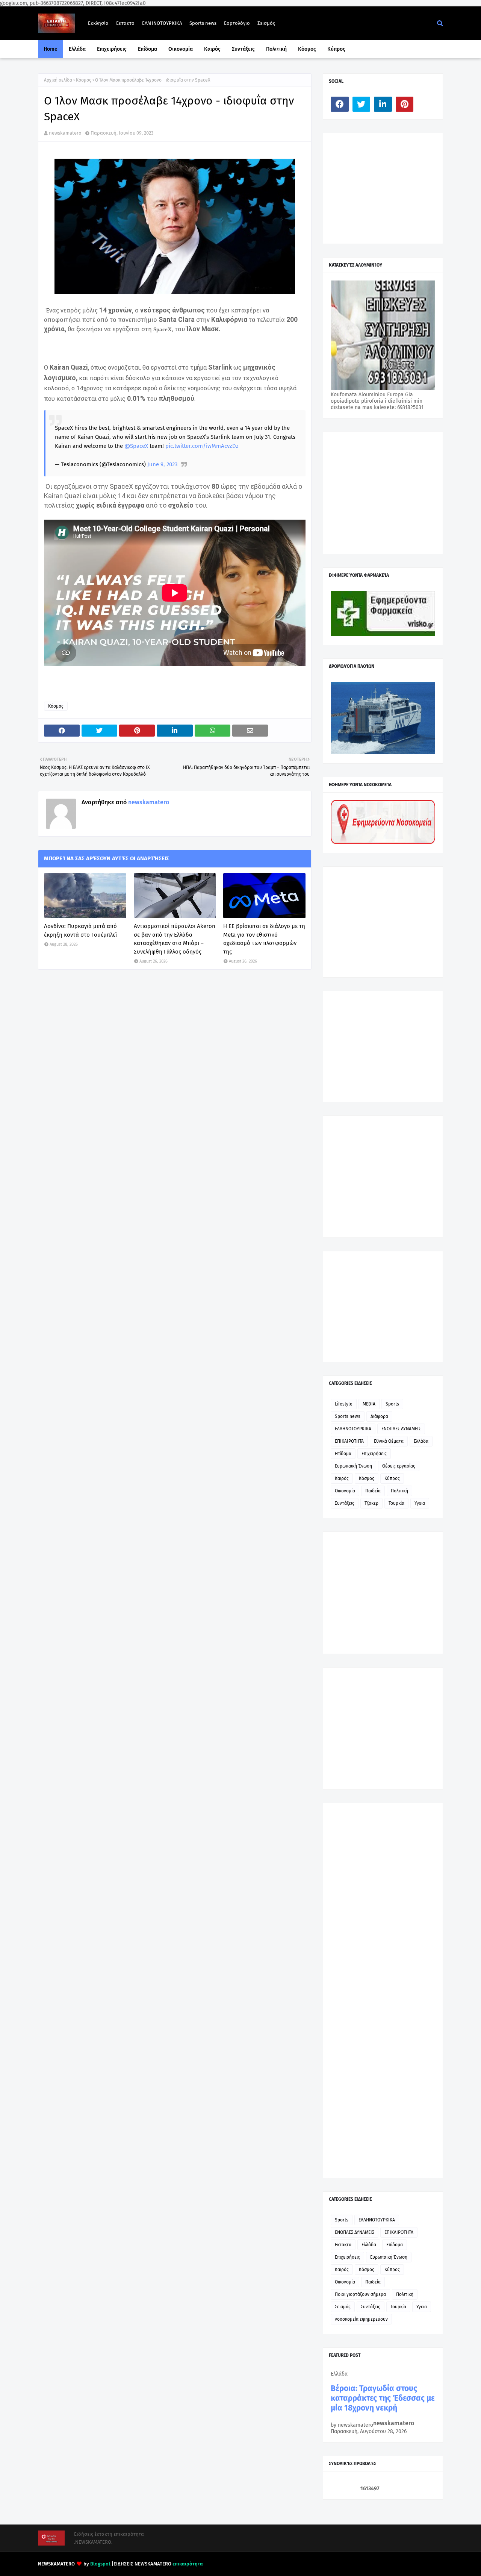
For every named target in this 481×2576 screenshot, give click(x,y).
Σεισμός (266, 23)
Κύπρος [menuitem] (336, 49)
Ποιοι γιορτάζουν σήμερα (360, 2294)
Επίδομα (343, 1454)
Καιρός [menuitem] (212, 49)
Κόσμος (84, 80)
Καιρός (342, 1478)
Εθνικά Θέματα (389, 1441)
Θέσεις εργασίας (399, 1466)
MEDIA (369, 1404)
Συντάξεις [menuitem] (243, 49)
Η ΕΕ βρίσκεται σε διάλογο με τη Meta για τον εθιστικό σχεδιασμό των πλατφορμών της (264, 939)
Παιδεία (373, 1491)
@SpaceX (136, 446)
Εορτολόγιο (237, 23)
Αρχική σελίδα (58, 80)
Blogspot (100, 2564)
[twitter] (362, 104)
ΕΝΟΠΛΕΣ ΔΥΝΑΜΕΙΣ (401, 1429)
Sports (392, 1404)
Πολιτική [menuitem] (276, 49)
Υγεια (420, 1503)
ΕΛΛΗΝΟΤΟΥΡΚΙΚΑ (162, 23)
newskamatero (65, 133)
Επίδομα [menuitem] (147, 49)
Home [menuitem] (51, 49)
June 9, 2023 (162, 464)
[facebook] (340, 104)
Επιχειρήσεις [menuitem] (112, 49)
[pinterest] (405, 104)
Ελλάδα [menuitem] (77, 49)
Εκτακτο (125, 23)
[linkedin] (383, 104)
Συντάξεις (345, 1503)
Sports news (203, 23)
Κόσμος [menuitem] (307, 49)
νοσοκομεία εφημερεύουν (361, 2319)
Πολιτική (399, 1491)
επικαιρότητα (188, 2564)
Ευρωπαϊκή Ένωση (353, 1466)
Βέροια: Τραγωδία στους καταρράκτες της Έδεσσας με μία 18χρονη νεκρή (383, 2398)
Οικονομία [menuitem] (181, 49)
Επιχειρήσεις (374, 1454)
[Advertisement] (387, 188)
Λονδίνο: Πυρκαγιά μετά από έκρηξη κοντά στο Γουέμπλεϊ (80, 930)
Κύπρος (392, 1478)
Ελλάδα (421, 1441)
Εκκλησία (98, 23)
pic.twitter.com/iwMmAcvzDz (202, 446)
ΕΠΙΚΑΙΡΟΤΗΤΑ (349, 1441)
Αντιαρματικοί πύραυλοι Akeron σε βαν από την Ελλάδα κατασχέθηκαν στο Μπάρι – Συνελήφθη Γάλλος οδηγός (175, 939)
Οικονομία (345, 1491)
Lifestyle (344, 1404)
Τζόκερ (371, 1503)
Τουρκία (396, 1503)
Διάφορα (379, 1416)
